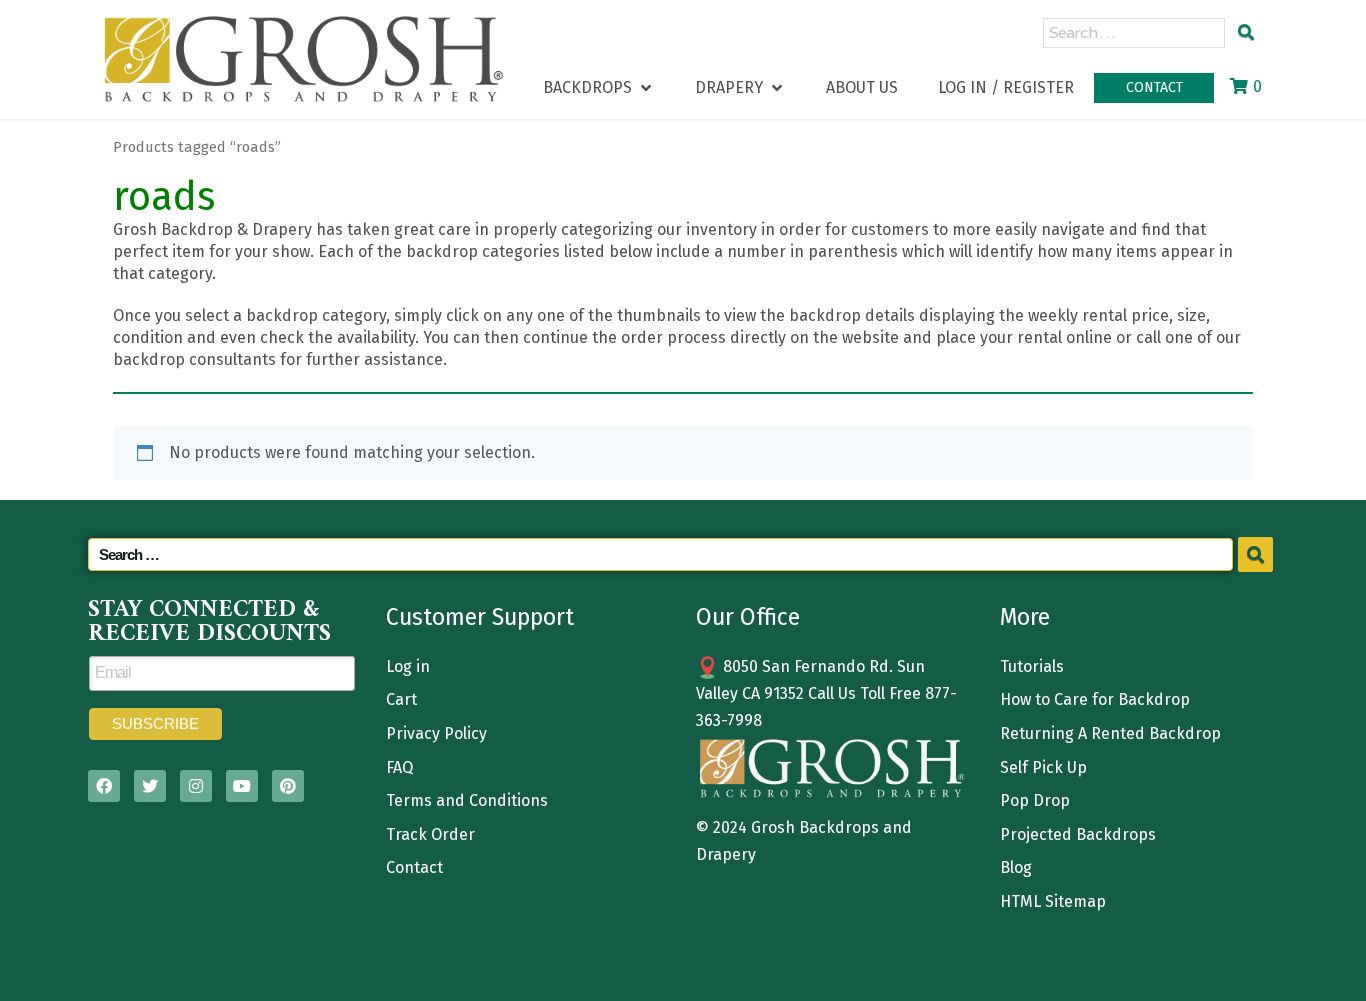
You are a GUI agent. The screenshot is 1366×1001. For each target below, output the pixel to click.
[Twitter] (150, 786)
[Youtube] (242, 786)
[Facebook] (104, 786)
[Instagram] (196, 786)
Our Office (748, 617)
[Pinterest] (288, 786)
